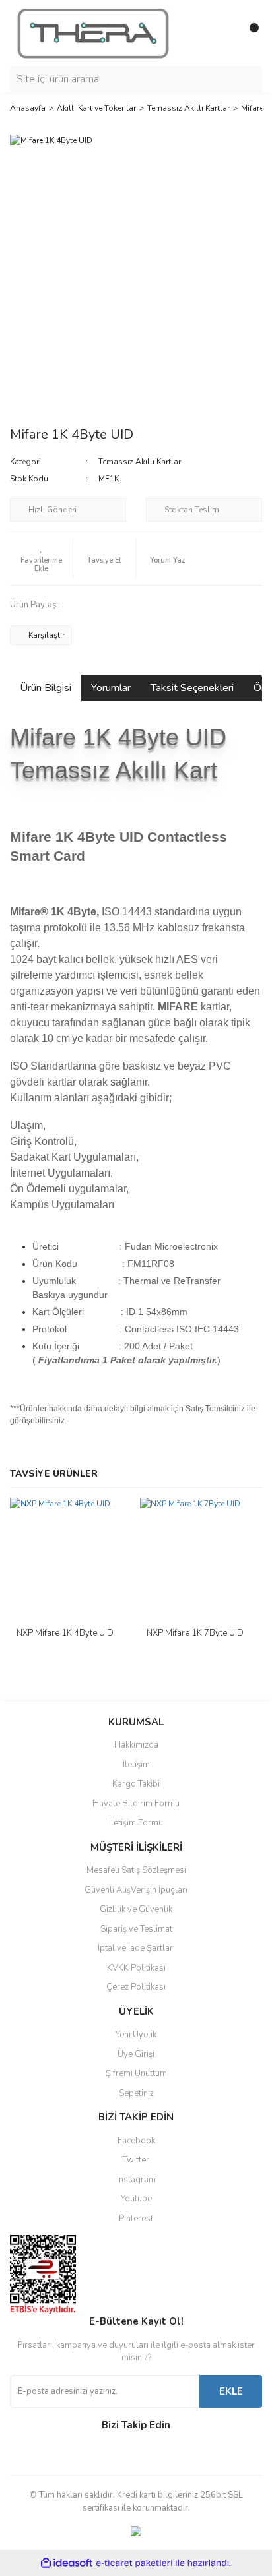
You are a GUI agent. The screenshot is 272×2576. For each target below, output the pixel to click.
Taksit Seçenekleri (192, 688)
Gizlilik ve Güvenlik (136, 1909)
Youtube (136, 2199)
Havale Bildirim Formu (136, 1804)
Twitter (136, 2160)
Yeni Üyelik (136, 2035)
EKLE (231, 2391)
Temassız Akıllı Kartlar (140, 462)
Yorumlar (111, 688)
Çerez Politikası (136, 1987)
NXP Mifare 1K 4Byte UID (65, 1633)
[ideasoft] (67, 2563)
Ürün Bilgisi (46, 688)
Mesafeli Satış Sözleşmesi (136, 1870)
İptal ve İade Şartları (136, 1948)
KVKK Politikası (136, 1968)
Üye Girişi (136, 2054)
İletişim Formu (136, 1823)
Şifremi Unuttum (136, 2073)
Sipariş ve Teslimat (136, 1929)
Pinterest (136, 2219)
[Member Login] (222, 33)
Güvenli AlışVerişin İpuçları (136, 1890)
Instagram (136, 2180)
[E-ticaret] (134, 2563)
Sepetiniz (136, 2093)
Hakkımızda (136, 1745)
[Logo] (93, 32)
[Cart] (249, 33)
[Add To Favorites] (41, 559)
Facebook (136, 2141)
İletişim (136, 1765)
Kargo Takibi (136, 1784)
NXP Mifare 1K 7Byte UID (195, 1633)
